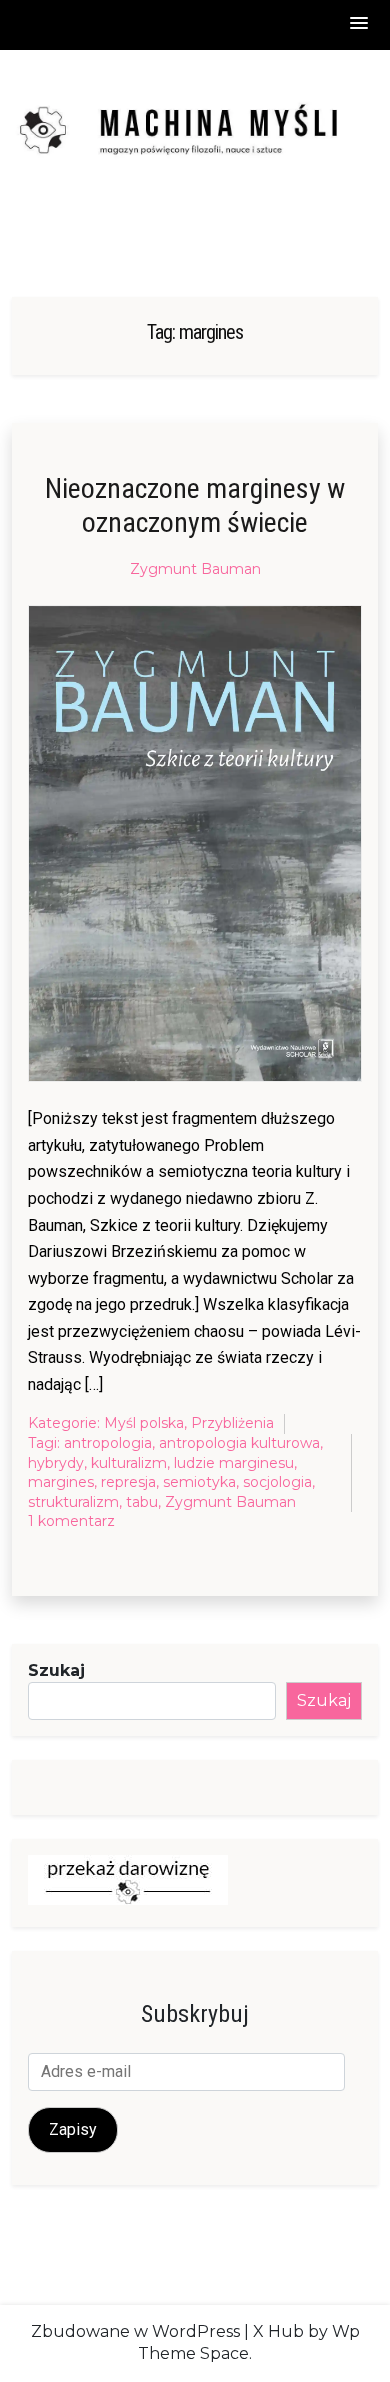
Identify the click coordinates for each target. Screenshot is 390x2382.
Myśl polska (144, 1423)
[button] (360, 24)
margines (61, 1482)
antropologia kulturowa (239, 1443)
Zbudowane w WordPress (135, 2331)
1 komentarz (71, 1522)
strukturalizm (73, 1502)
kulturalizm (129, 1463)
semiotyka (199, 1482)
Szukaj (56, 1670)
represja (128, 1482)
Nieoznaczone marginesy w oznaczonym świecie (195, 505)
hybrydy (56, 1463)
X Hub (278, 2331)
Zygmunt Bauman (195, 569)
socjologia (277, 1482)
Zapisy (73, 2129)
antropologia (108, 1443)
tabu (142, 1502)
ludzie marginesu (234, 1463)
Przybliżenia (232, 1423)
